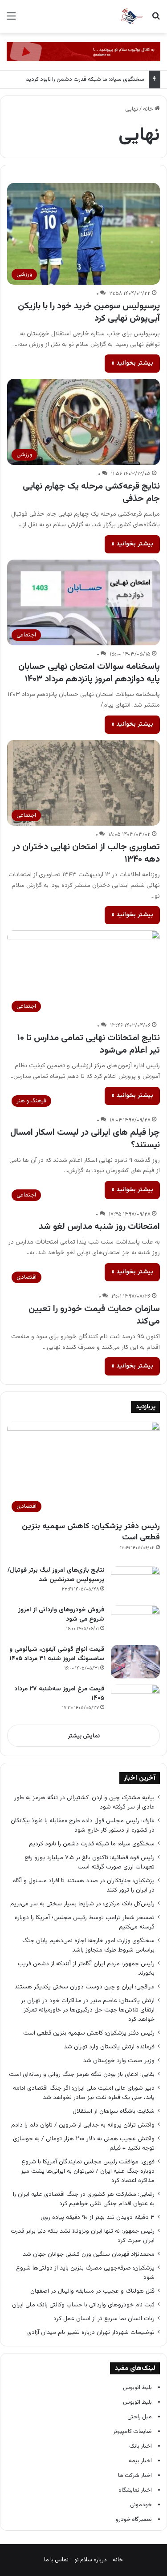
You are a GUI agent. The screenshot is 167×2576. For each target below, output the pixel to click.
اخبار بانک (141, 2446)
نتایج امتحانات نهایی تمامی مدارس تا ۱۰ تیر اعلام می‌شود (89, 1044)
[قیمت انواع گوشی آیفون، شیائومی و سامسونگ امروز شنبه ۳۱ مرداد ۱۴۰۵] (135, 1662)
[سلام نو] (131, 17)
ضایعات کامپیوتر (132, 2432)
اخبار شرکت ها (135, 2476)
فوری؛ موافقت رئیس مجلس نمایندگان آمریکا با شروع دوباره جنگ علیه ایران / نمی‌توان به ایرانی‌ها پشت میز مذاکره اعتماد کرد (88, 2171)
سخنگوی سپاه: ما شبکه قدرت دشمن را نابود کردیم (85, 80)
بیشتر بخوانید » (132, 363)
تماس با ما (56, 2560)
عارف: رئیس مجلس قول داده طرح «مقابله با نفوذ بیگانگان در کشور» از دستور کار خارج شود (83, 1825)
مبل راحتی (140, 2417)
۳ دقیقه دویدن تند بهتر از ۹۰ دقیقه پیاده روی (98, 2217)
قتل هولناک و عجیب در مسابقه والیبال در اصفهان (92, 2291)
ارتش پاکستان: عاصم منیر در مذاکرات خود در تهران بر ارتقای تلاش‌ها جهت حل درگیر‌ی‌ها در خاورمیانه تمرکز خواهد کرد (88, 2010)
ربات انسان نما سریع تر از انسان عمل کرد (104, 2319)
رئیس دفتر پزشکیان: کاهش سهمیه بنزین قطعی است (91, 1532)
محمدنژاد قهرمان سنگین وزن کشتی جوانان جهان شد (89, 2254)
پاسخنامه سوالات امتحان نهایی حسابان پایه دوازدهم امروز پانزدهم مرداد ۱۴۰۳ (89, 673)
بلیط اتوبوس (137, 2388)
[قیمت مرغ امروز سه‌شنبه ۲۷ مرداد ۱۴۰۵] (135, 1701)
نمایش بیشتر (84, 1736)
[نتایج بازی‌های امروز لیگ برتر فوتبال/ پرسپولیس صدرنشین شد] (135, 1583)
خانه (149, 109)
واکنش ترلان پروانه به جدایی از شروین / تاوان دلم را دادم (83, 2125)
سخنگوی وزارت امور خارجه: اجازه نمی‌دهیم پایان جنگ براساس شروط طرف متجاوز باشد (88, 1945)
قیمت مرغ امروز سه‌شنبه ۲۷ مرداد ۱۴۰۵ (59, 1694)
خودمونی (141, 2505)
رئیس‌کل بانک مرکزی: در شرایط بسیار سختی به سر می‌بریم (82, 1904)
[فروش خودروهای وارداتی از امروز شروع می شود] (135, 1622)
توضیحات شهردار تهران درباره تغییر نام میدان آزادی (91, 2332)
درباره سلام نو (91, 2560)
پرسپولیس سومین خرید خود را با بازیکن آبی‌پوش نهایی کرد (89, 312)
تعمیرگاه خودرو (134, 2520)
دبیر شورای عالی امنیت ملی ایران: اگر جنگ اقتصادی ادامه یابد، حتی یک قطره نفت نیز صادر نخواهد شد (84, 2093)
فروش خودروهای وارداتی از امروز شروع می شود (61, 1615)
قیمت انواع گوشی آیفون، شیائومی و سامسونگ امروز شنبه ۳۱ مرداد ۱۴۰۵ (57, 1654)
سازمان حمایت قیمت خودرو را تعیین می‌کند (94, 1315)
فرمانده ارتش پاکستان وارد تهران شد (109, 2047)
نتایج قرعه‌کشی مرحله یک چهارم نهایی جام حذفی (91, 493)
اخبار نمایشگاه (135, 2490)
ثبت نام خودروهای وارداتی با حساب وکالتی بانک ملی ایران (83, 2305)
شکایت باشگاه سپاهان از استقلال (114, 2111)
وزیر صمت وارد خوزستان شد (119, 2061)
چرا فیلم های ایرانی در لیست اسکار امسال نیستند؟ (85, 1139)
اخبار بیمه (140, 2461)
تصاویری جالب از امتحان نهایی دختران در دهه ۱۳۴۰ (86, 853)
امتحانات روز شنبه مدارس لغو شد (99, 1227)
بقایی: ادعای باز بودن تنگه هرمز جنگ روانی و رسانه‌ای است (82, 2074)
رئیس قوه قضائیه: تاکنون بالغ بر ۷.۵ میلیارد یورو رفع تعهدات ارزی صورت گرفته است (90, 1862)
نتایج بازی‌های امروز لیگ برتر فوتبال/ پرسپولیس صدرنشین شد (56, 1575)
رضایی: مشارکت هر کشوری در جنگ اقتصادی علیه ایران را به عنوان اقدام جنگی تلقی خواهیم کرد (84, 2199)
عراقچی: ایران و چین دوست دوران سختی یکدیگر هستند (84, 1987)
